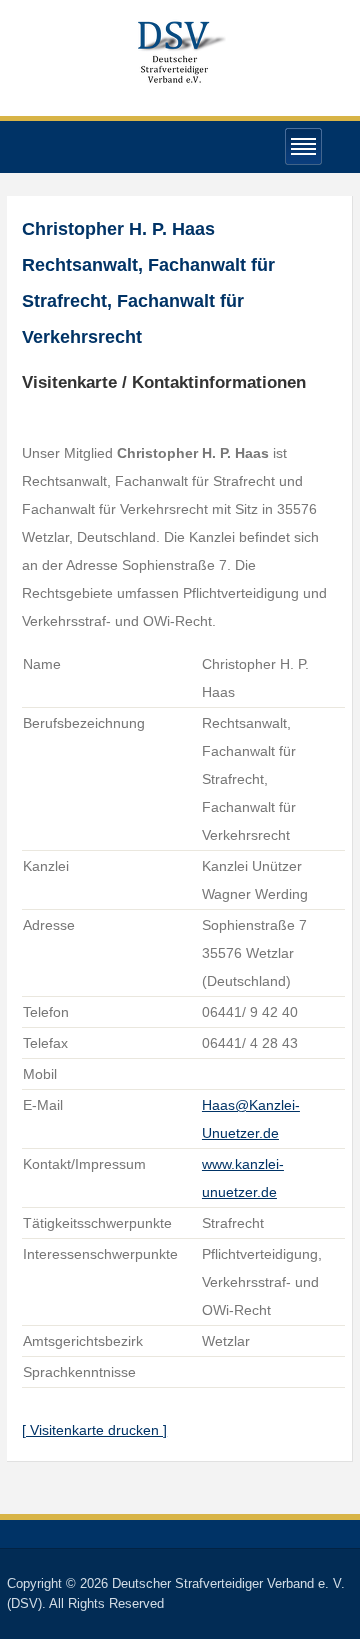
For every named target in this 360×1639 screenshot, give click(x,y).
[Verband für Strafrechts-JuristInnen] (180, 49)
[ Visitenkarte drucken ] (94, 1430)
